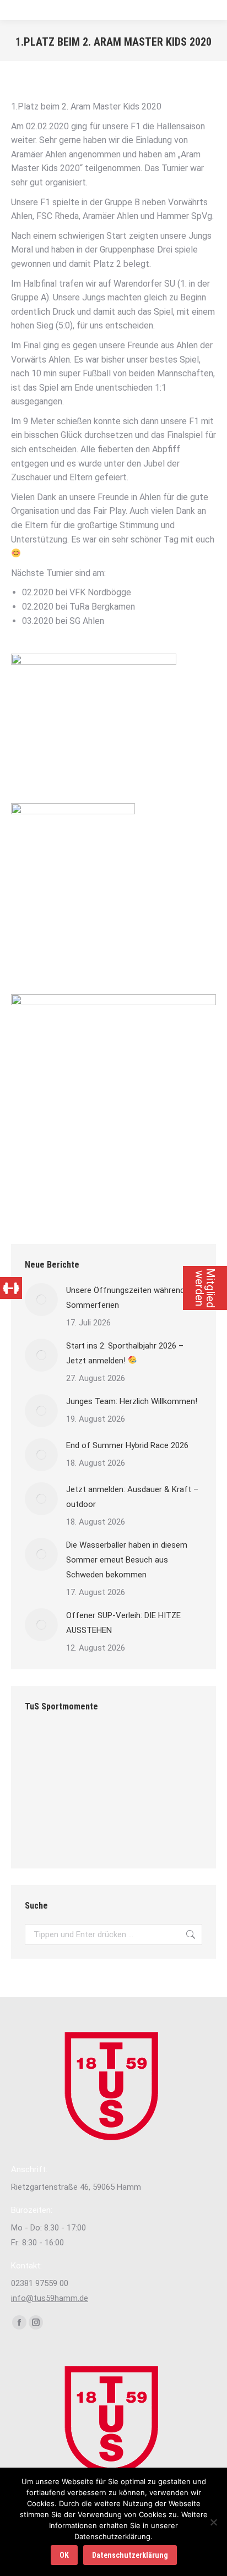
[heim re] (173, 1834)
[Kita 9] (131, 1834)
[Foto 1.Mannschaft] (88, 1749)
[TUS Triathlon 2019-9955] (46, 1749)
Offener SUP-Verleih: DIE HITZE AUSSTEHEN (123, 1623)
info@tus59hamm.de (50, 2298)
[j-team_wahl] (88, 1791)
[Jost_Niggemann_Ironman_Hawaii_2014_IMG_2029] (131, 1791)
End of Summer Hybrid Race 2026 (127, 1445)
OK (64, 2555)
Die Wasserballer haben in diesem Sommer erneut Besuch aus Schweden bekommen (127, 1560)
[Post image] (41, 1300)
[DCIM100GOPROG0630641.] (173, 1791)
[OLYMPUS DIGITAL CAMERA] (131, 1749)
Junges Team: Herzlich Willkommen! (132, 1401)
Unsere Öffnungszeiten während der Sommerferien (132, 1298)
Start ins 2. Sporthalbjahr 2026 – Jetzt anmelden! (125, 1353)
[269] (46, 1834)
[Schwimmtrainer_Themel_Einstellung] (46, 1791)
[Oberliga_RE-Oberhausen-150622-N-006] (88, 1834)
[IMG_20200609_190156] (173, 1749)
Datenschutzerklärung (130, 2555)
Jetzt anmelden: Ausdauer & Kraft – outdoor (132, 1497)
